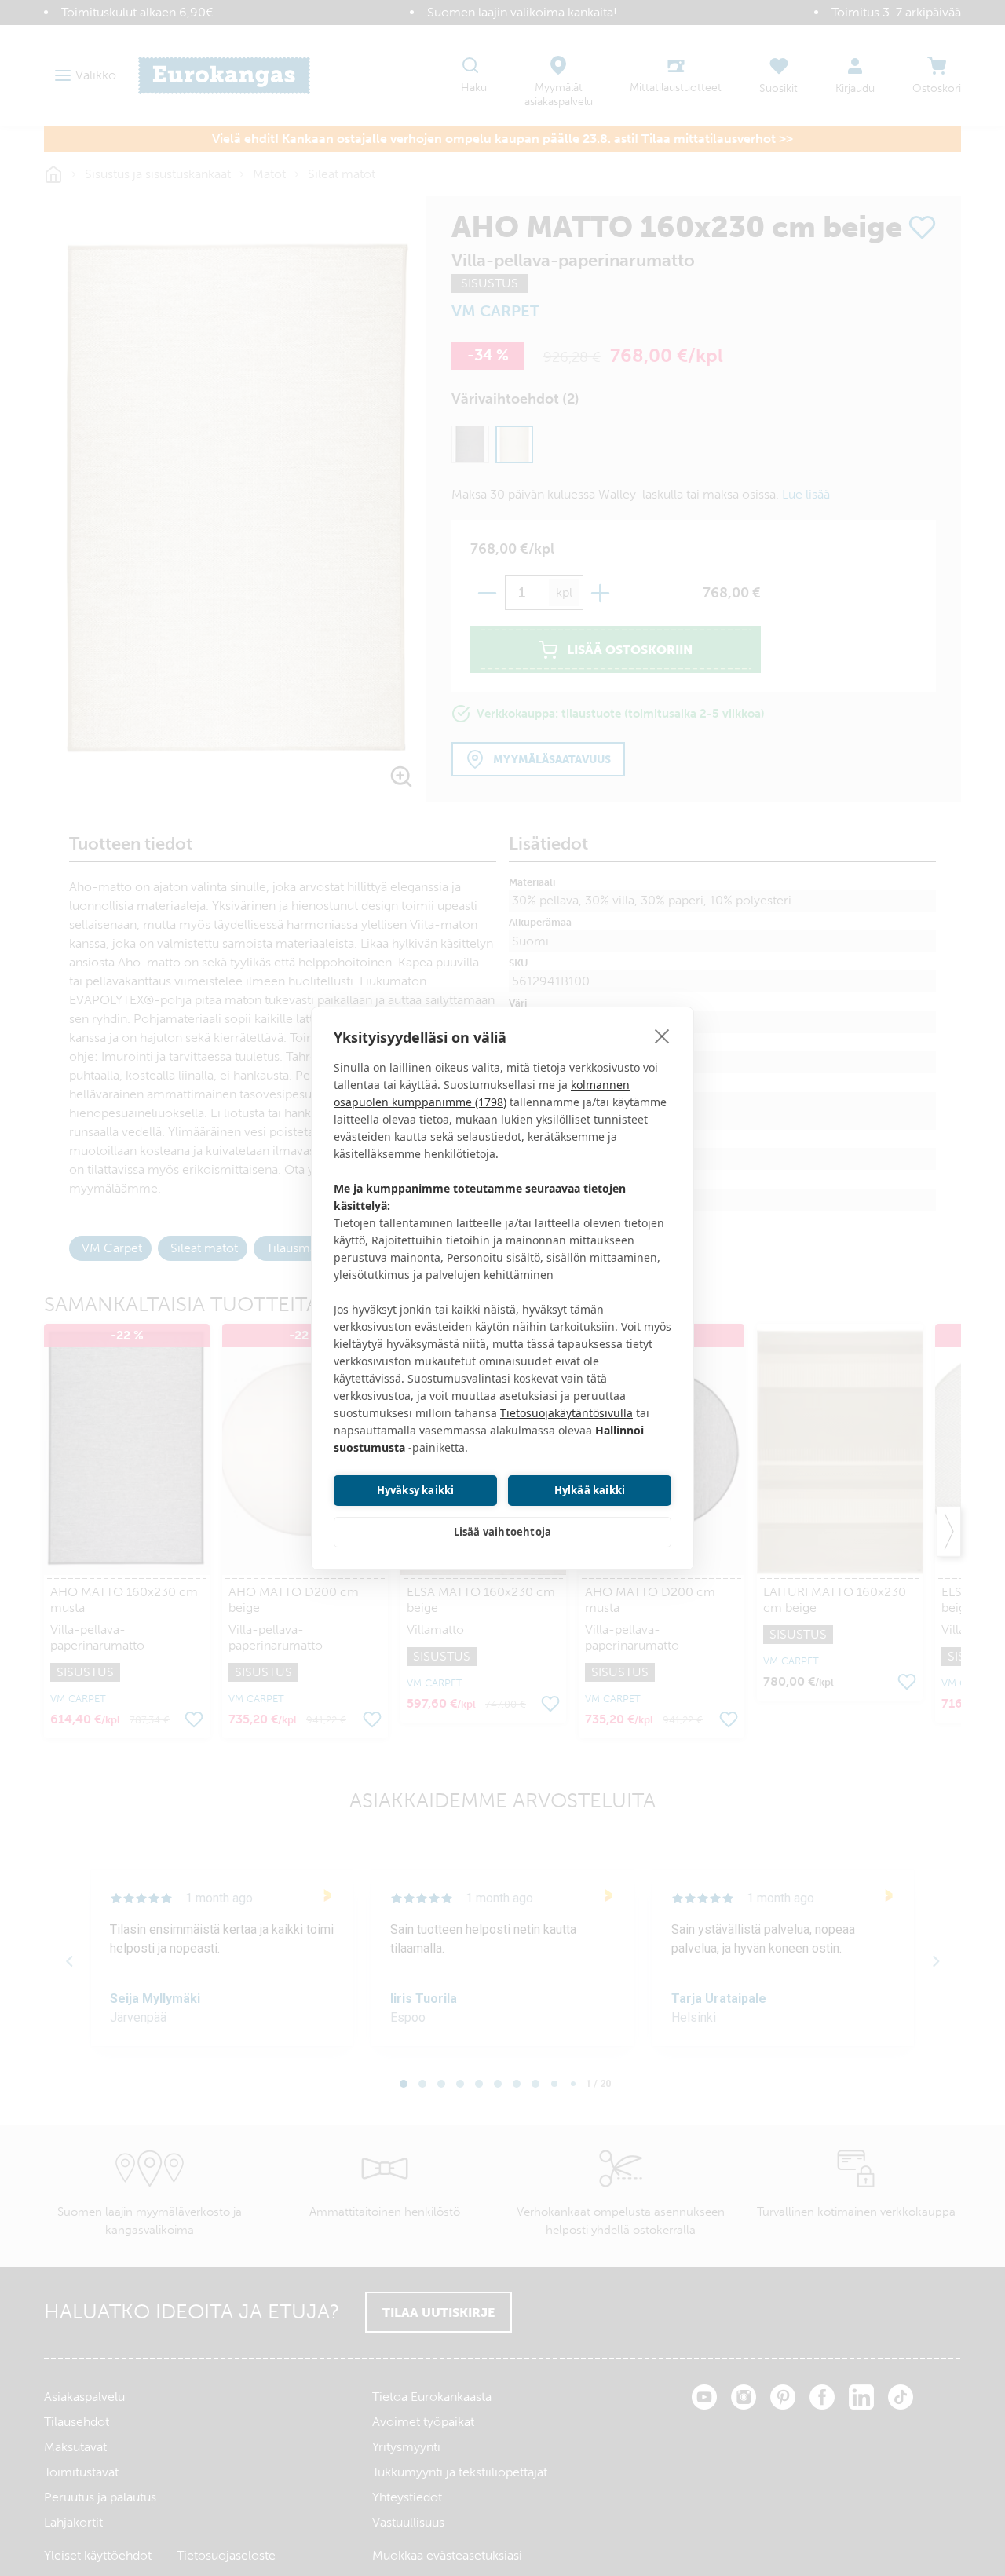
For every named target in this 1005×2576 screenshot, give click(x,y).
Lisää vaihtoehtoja (503, 1532)
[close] (662, 1036)
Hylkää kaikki (590, 1490)
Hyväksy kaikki (416, 1490)
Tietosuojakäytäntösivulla (566, 1413)
